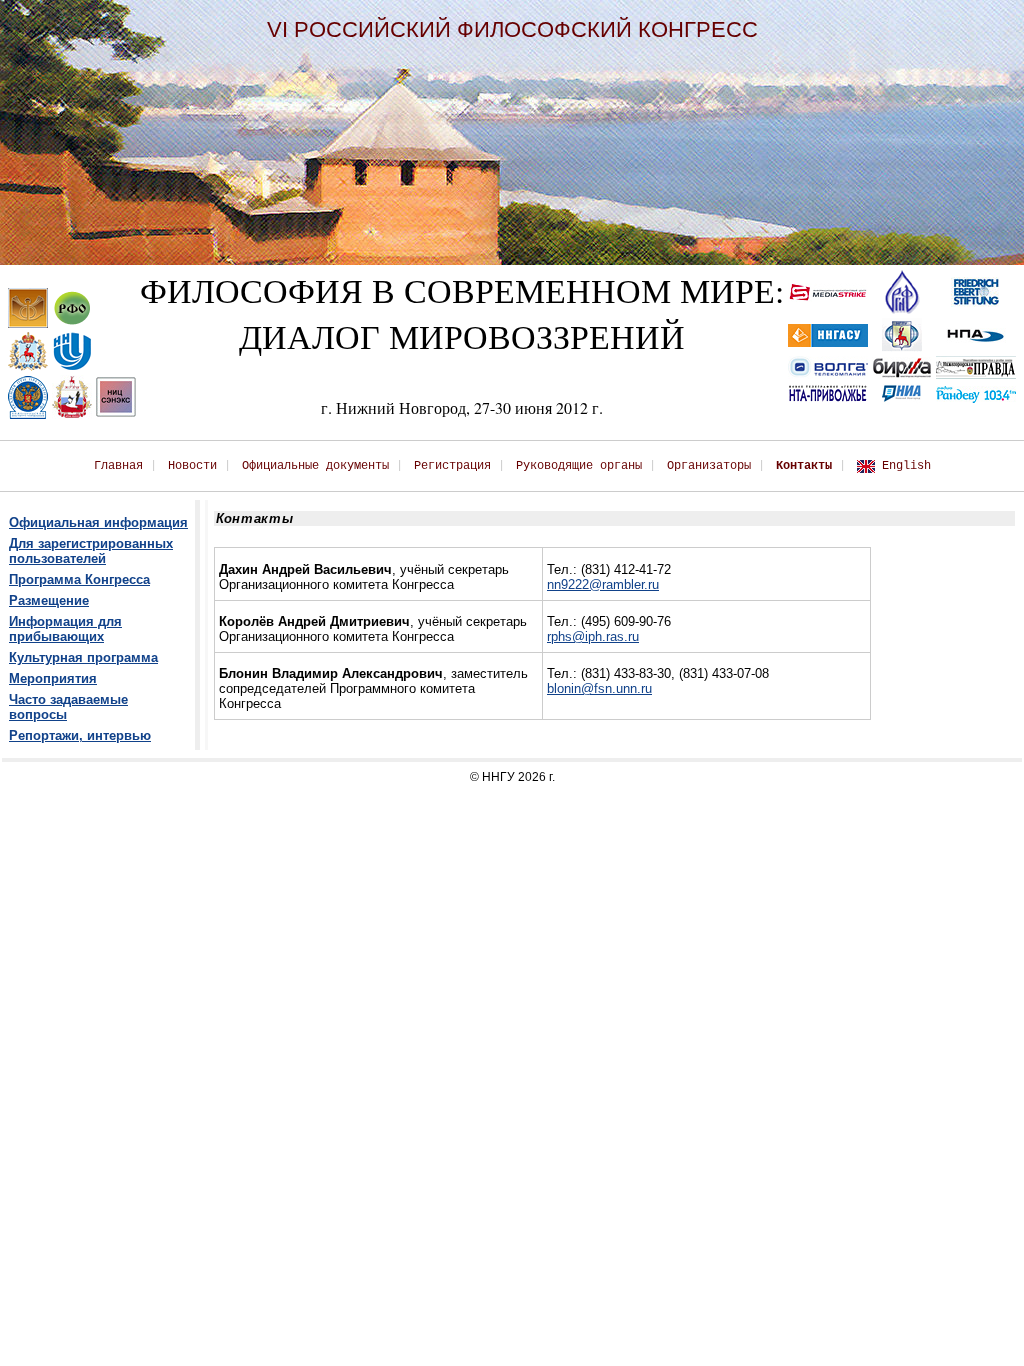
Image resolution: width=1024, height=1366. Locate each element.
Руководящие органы (579, 466)
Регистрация (452, 466)
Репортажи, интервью (80, 735)
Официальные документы (315, 466)
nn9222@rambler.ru (603, 584)
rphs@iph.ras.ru (593, 636)
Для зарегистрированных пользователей (91, 551)
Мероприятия (53, 678)
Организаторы (709, 466)
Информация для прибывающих (65, 629)
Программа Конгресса (79, 579)
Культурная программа (83, 657)
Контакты (804, 466)
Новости (192, 466)
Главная (118, 466)
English (906, 466)
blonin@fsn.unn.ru (599, 688)
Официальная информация (98, 522)
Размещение (49, 600)
